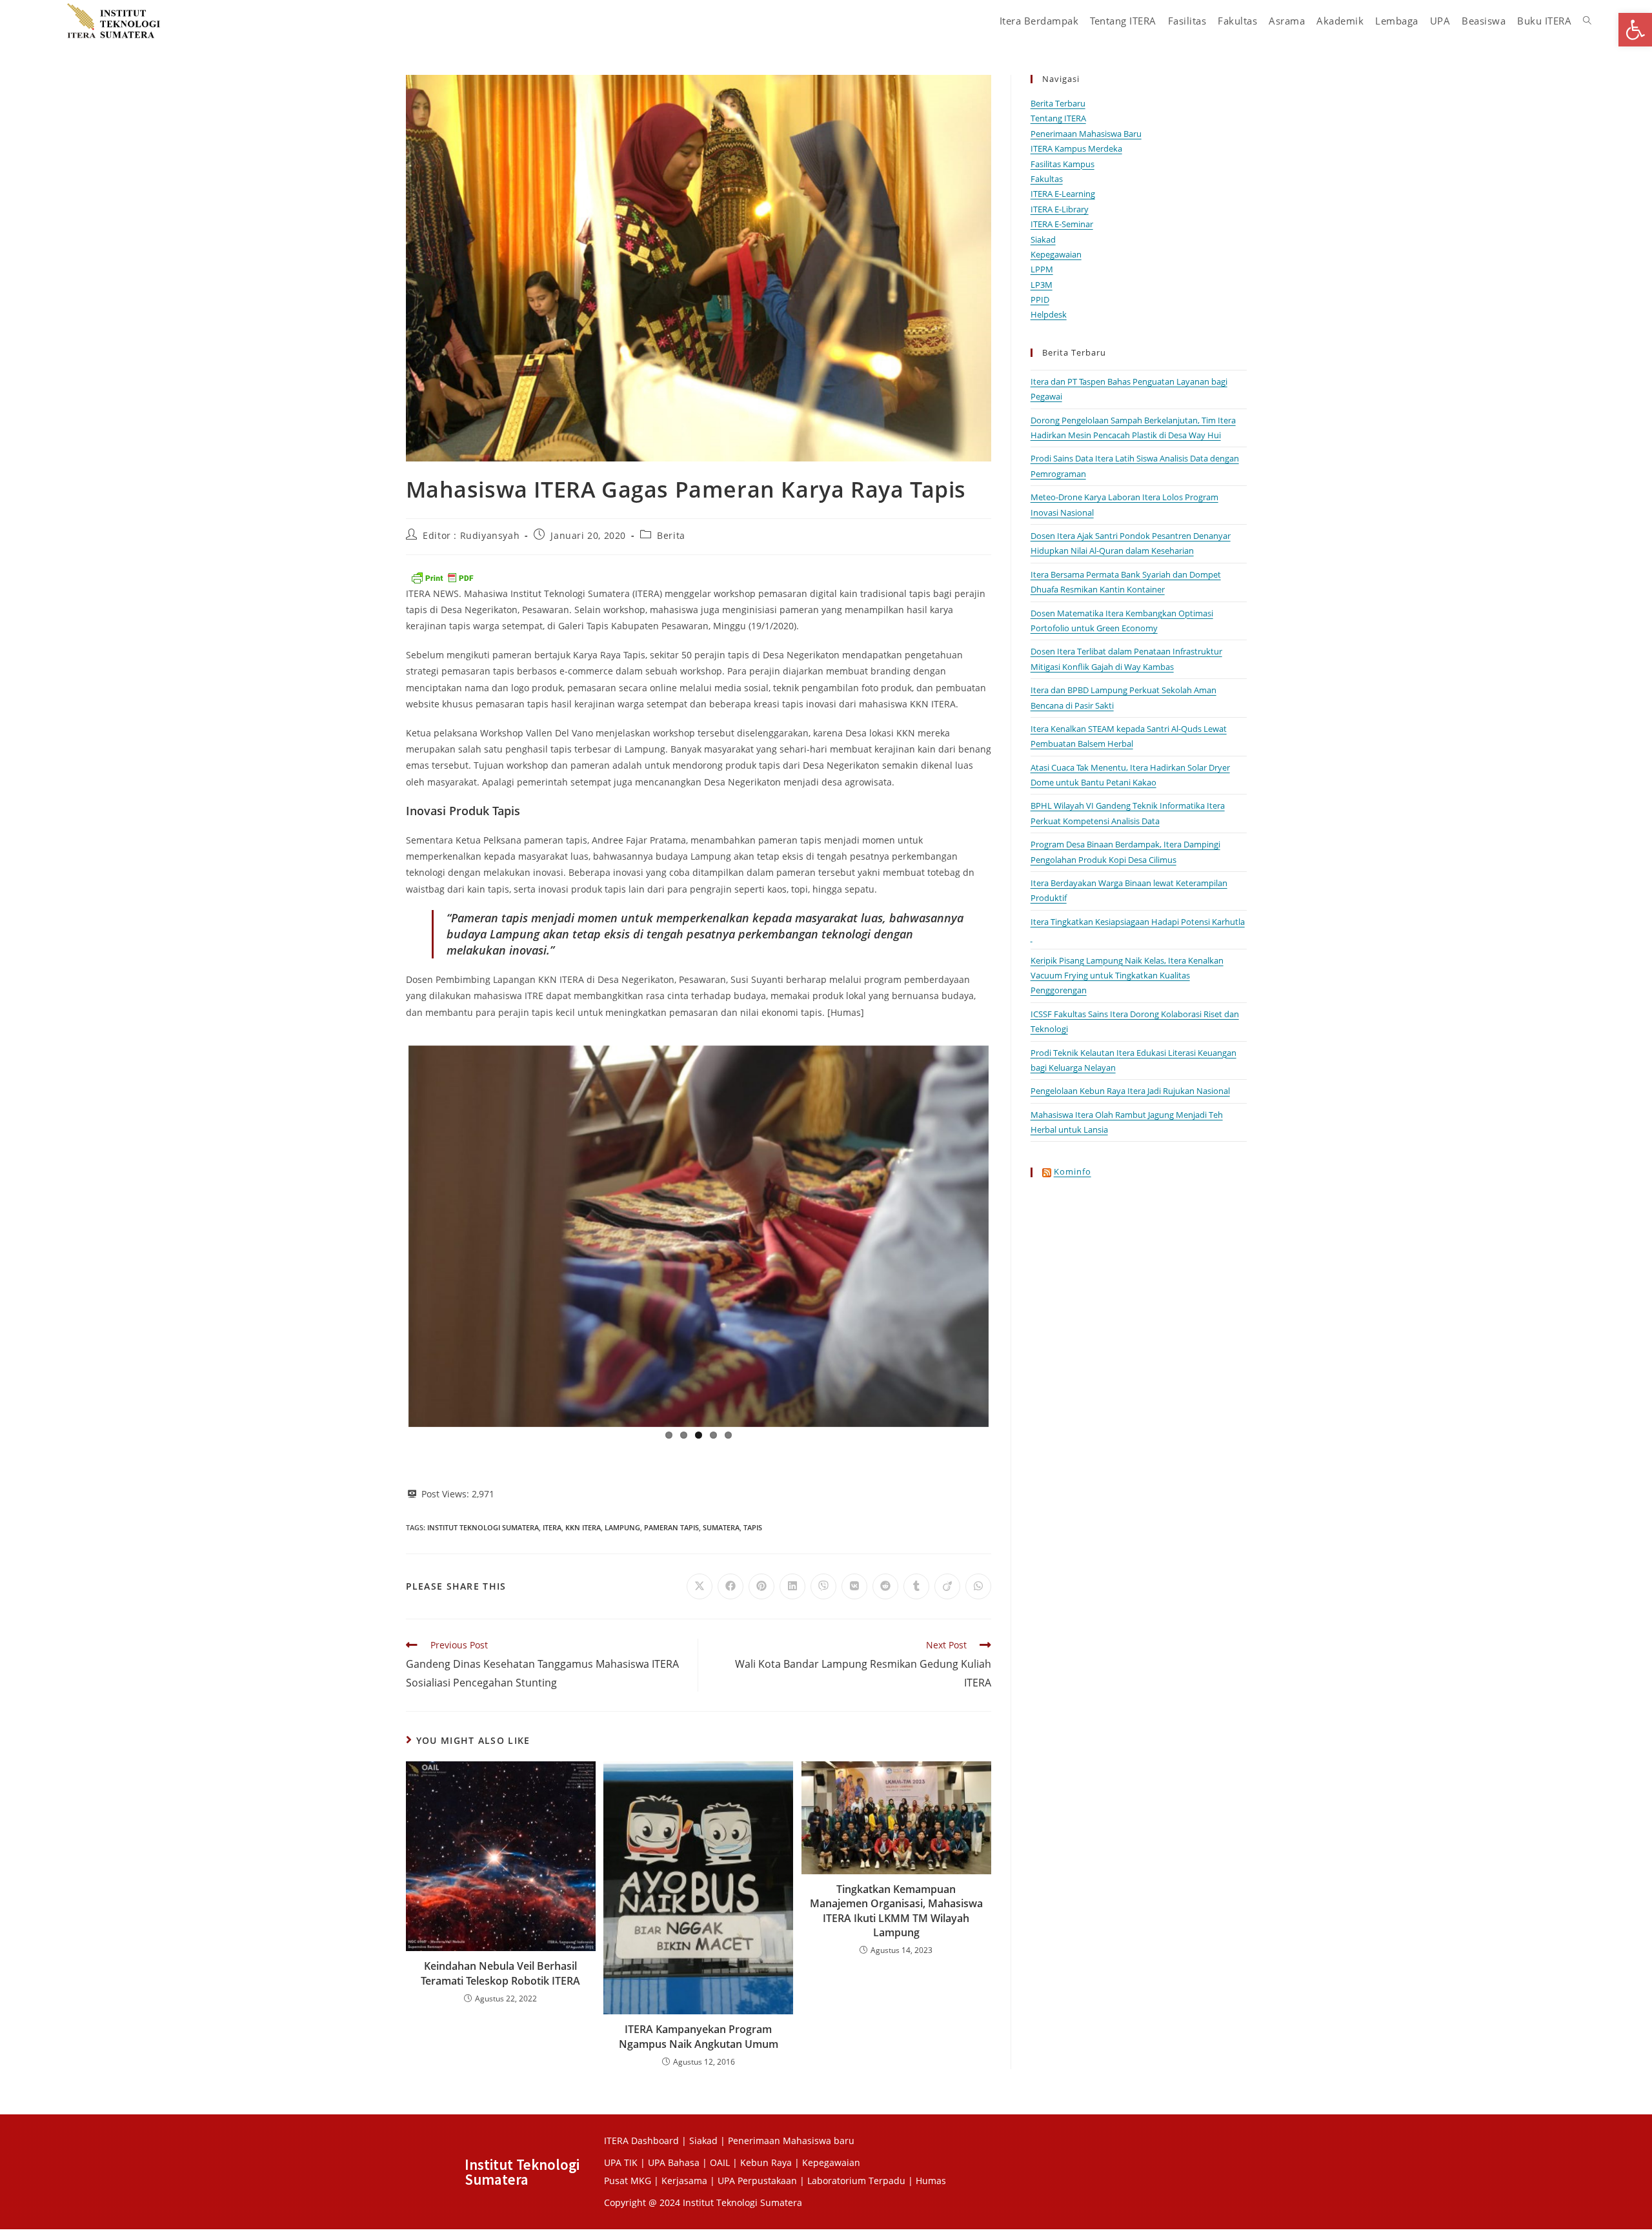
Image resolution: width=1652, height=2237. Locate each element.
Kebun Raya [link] (766, 2160)
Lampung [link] (622, 1525)
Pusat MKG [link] (628, 2178)
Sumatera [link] (721, 1525)
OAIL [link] (720, 2160)
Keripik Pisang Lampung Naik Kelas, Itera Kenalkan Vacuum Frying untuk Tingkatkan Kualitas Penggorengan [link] (1127, 976)
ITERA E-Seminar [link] (1062, 224)
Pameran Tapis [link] (671, 1525)
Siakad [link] (1043, 239)
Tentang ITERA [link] (1058, 118)
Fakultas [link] (1047, 179)
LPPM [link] (1042, 269)
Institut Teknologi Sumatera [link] (483, 1525)
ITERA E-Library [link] (1060, 209)
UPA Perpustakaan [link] (757, 2178)
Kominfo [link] (1073, 1171)
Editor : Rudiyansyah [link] (471, 535)
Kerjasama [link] (686, 2178)
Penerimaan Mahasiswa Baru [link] (1086, 134)
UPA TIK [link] (621, 2160)
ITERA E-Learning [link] (1063, 194)
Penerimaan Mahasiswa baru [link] (791, 2138)
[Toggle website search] (1587, 21)
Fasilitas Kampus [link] (1063, 164)
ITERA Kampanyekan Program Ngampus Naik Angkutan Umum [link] (699, 2034)
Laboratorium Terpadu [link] (856, 2178)
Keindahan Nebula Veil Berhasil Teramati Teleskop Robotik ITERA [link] (500, 1970)
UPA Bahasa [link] (674, 2160)
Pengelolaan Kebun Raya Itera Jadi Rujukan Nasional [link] (1130, 1091)
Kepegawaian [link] (1056, 254)
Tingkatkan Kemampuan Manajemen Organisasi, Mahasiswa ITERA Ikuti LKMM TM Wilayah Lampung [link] (896, 1908)
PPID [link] (1040, 299)
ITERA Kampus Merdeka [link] (1076, 148)
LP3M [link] (1042, 285)
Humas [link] (931, 2178)
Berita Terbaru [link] (1058, 103)
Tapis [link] (753, 1525)
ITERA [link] (552, 1525)
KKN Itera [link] (583, 1525)
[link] (1635, 30)
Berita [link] (671, 535)
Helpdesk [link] (1049, 314)
